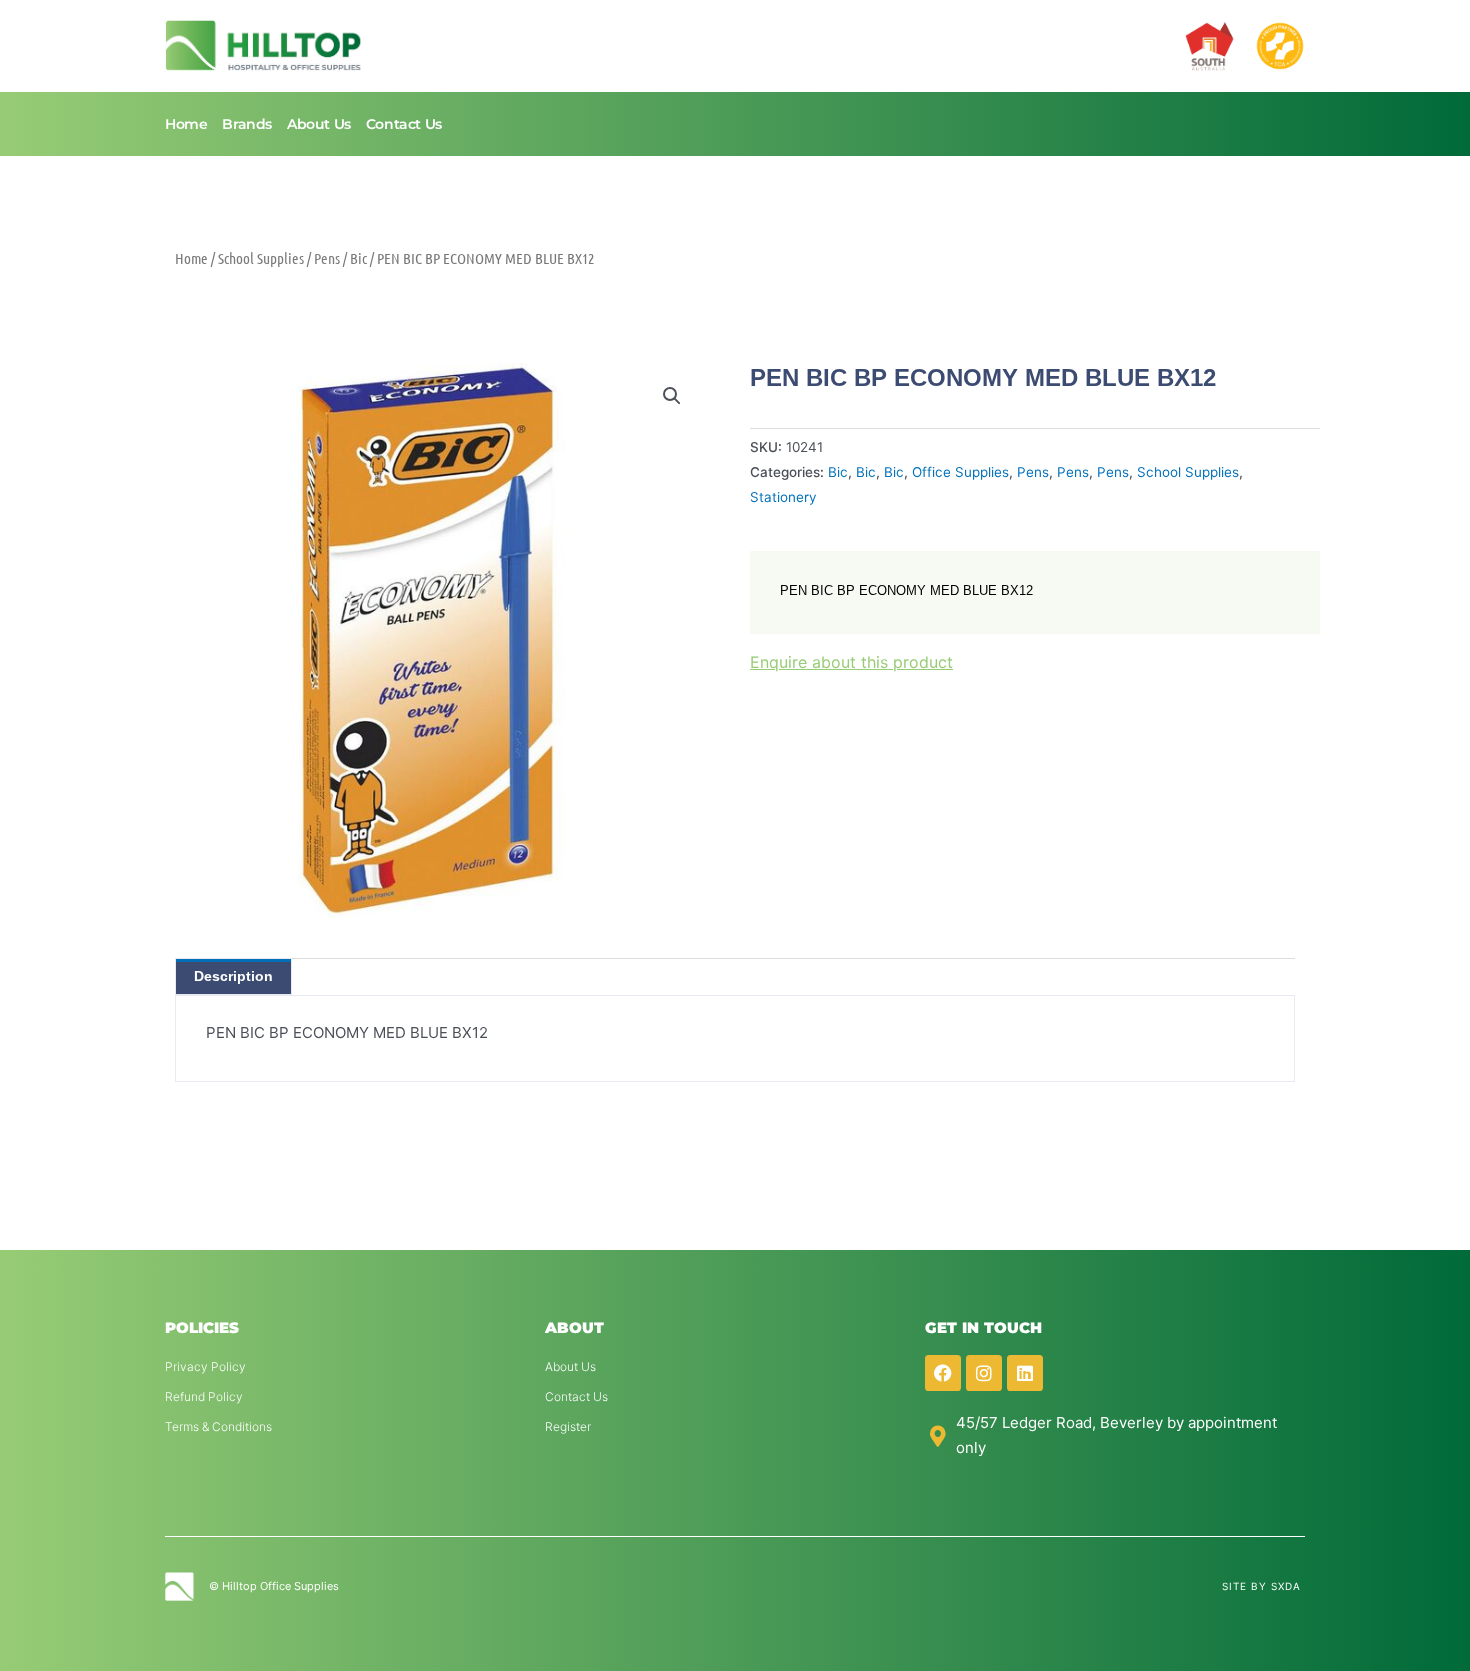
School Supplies (261, 258)
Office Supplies (960, 472)
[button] (672, 396)
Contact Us (404, 124)
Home (186, 124)
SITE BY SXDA (1261, 1586)
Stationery (783, 497)
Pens (327, 258)
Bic (358, 258)
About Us (319, 124)
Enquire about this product (851, 662)
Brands (247, 124)
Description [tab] (233, 976)
